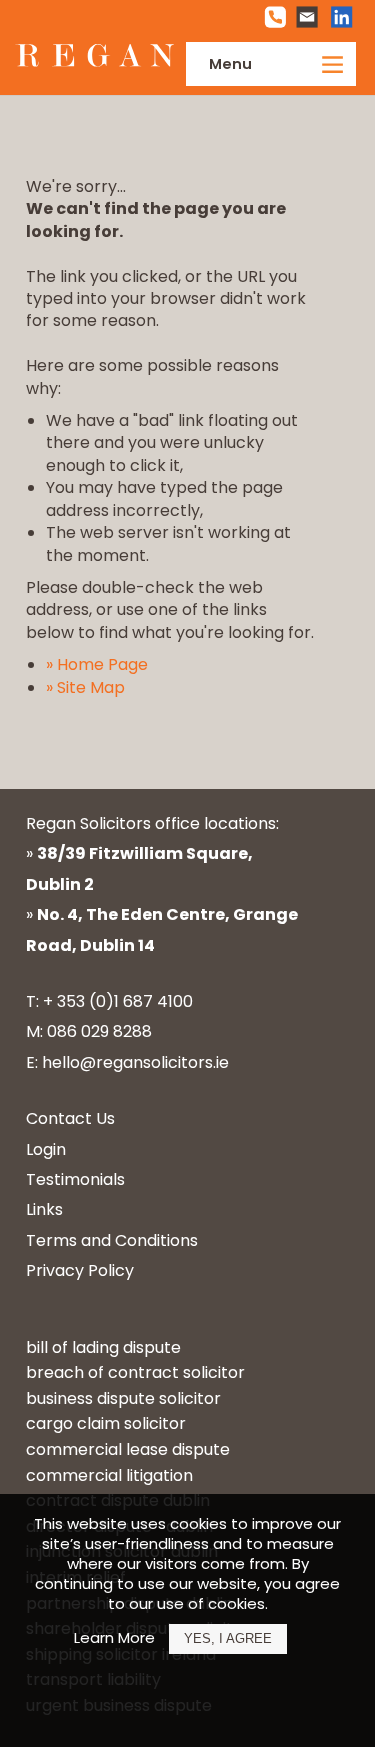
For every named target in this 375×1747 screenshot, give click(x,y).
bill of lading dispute (103, 1347)
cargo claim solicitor (106, 1423)
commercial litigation (109, 1475)
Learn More (114, 1637)
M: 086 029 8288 (89, 1031)
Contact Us (70, 1118)
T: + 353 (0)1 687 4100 (109, 1001)
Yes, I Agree (228, 1638)
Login (46, 1149)
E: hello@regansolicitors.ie (127, 1062)
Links (44, 1209)
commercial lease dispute (128, 1449)
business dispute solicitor (123, 1398)
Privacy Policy (80, 1270)
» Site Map (85, 687)
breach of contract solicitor (135, 1372)
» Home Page (97, 664)
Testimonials (75, 1179)
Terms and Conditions (112, 1240)
